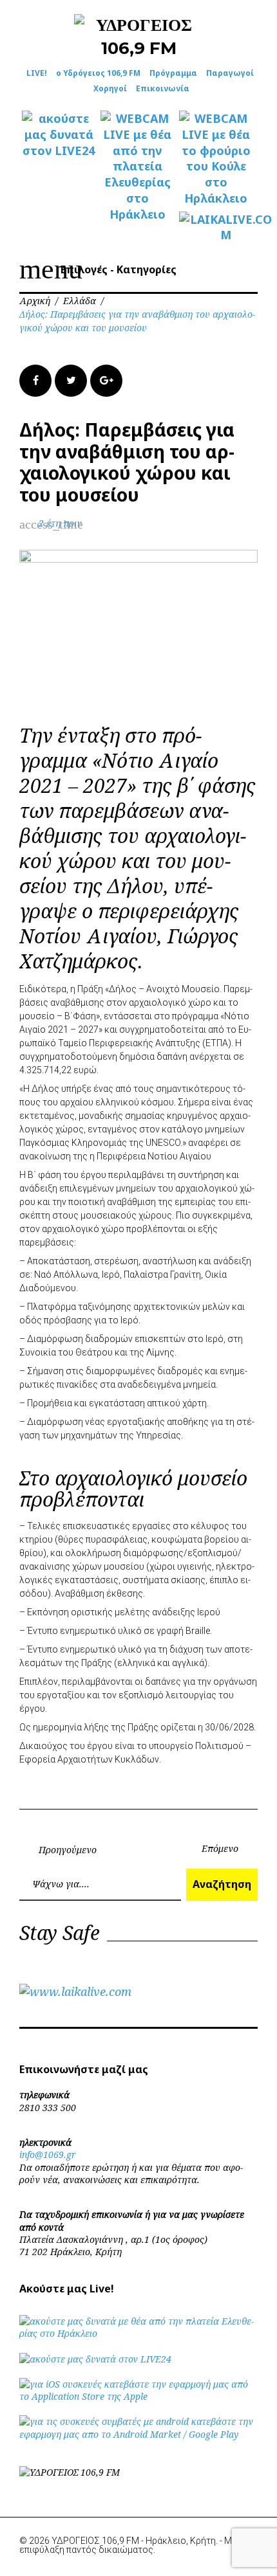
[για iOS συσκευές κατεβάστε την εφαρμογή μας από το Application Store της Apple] (138, 2396)
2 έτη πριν (60, 523)
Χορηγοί (110, 88)
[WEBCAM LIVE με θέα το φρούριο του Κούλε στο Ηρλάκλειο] (216, 159)
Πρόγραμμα (173, 73)
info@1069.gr (48, 2154)
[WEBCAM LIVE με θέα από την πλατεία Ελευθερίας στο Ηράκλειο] (137, 166)
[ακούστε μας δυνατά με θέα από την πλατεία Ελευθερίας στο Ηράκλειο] (138, 2333)
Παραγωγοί (230, 73)
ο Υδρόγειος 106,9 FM (98, 73)
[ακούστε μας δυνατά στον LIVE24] (59, 134)
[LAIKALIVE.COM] (216, 228)
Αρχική (35, 301)
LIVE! (37, 73)
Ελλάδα (80, 301)
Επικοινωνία (163, 88)
